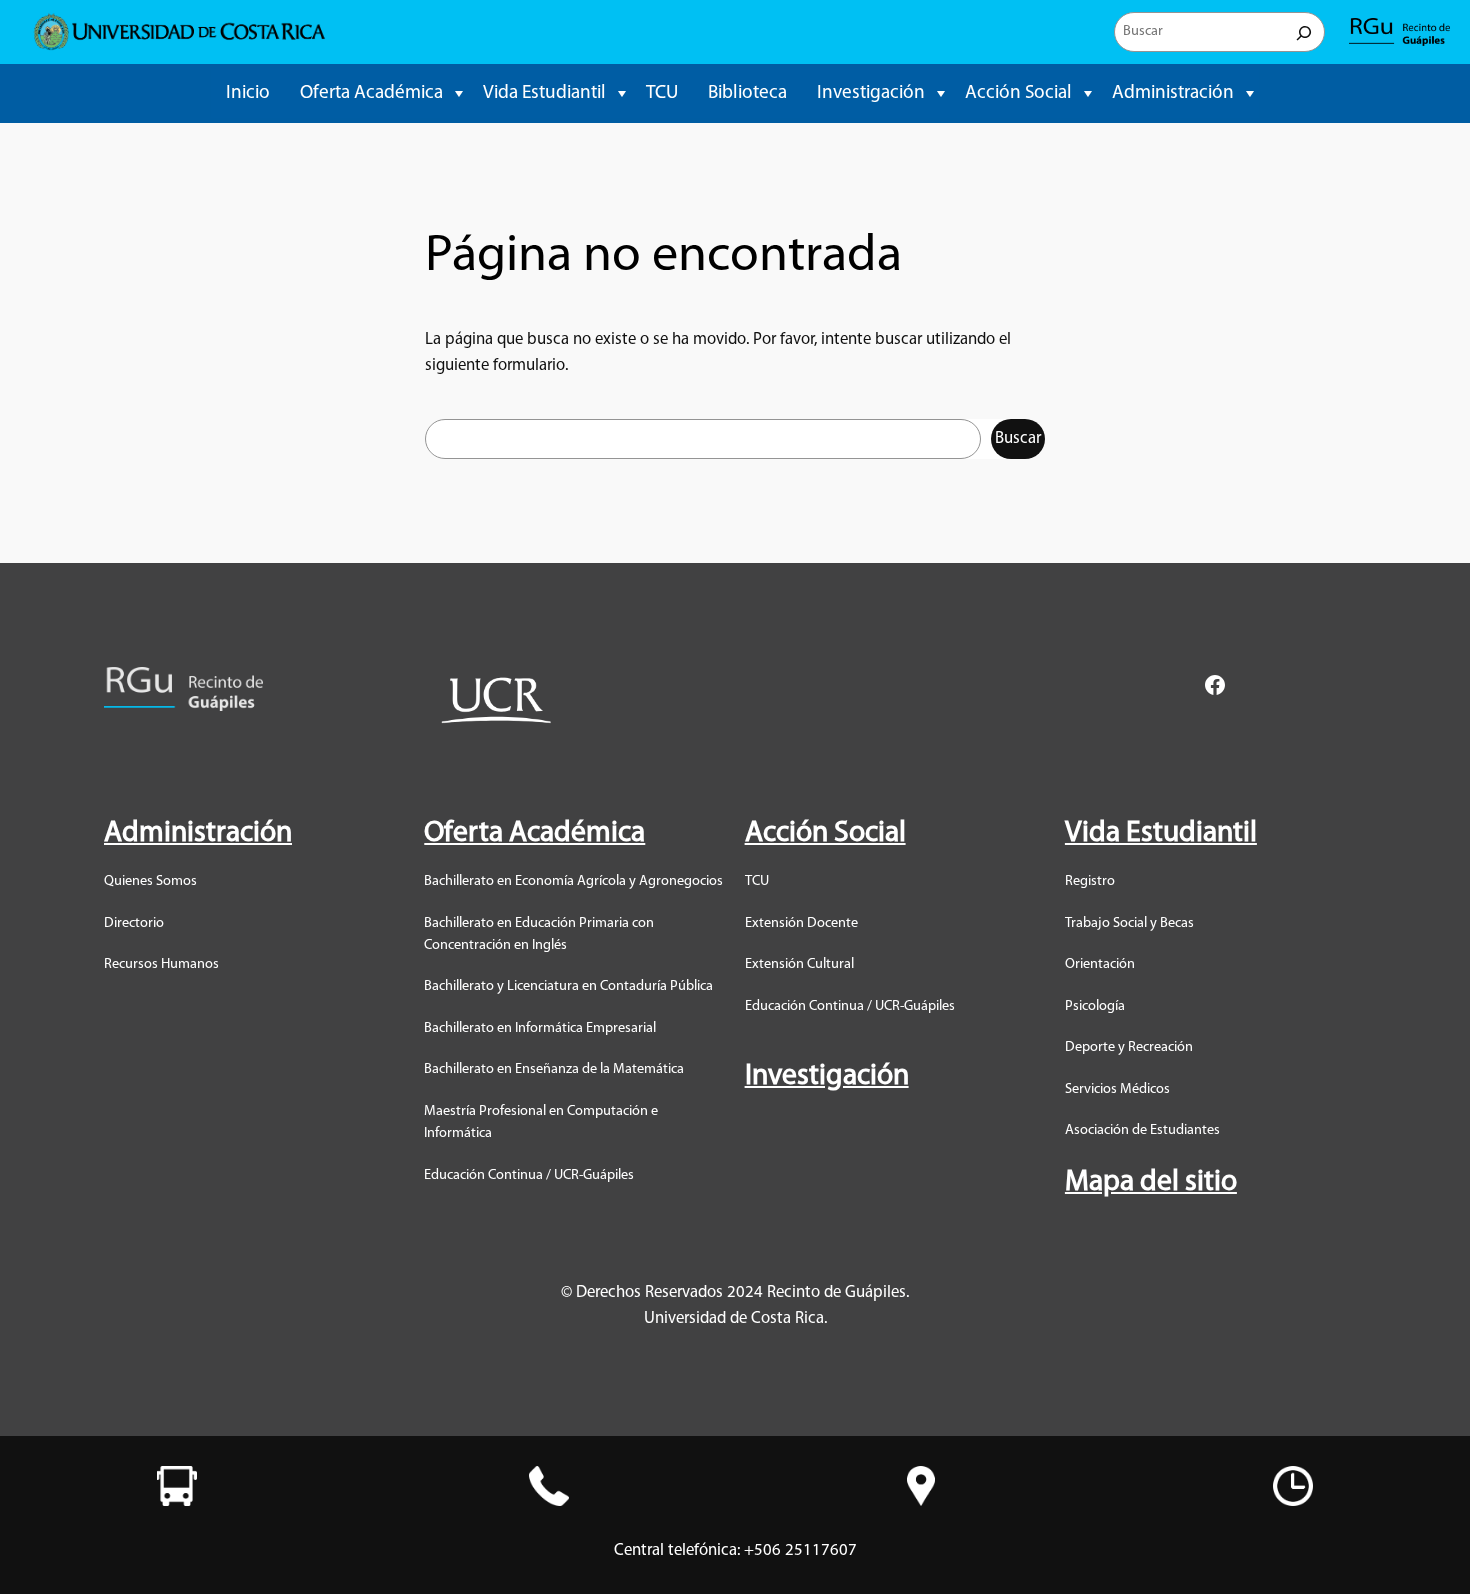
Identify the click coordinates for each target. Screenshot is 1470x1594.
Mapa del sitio (1151, 1182)
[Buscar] (1304, 32)
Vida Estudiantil (544, 93)
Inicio (248, 93)
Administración (1173, 93)
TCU (662, 93)
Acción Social (1018, 93)
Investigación (871, 93)
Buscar (1018, 438)
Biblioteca (747, 93)
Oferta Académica (371, 93)
